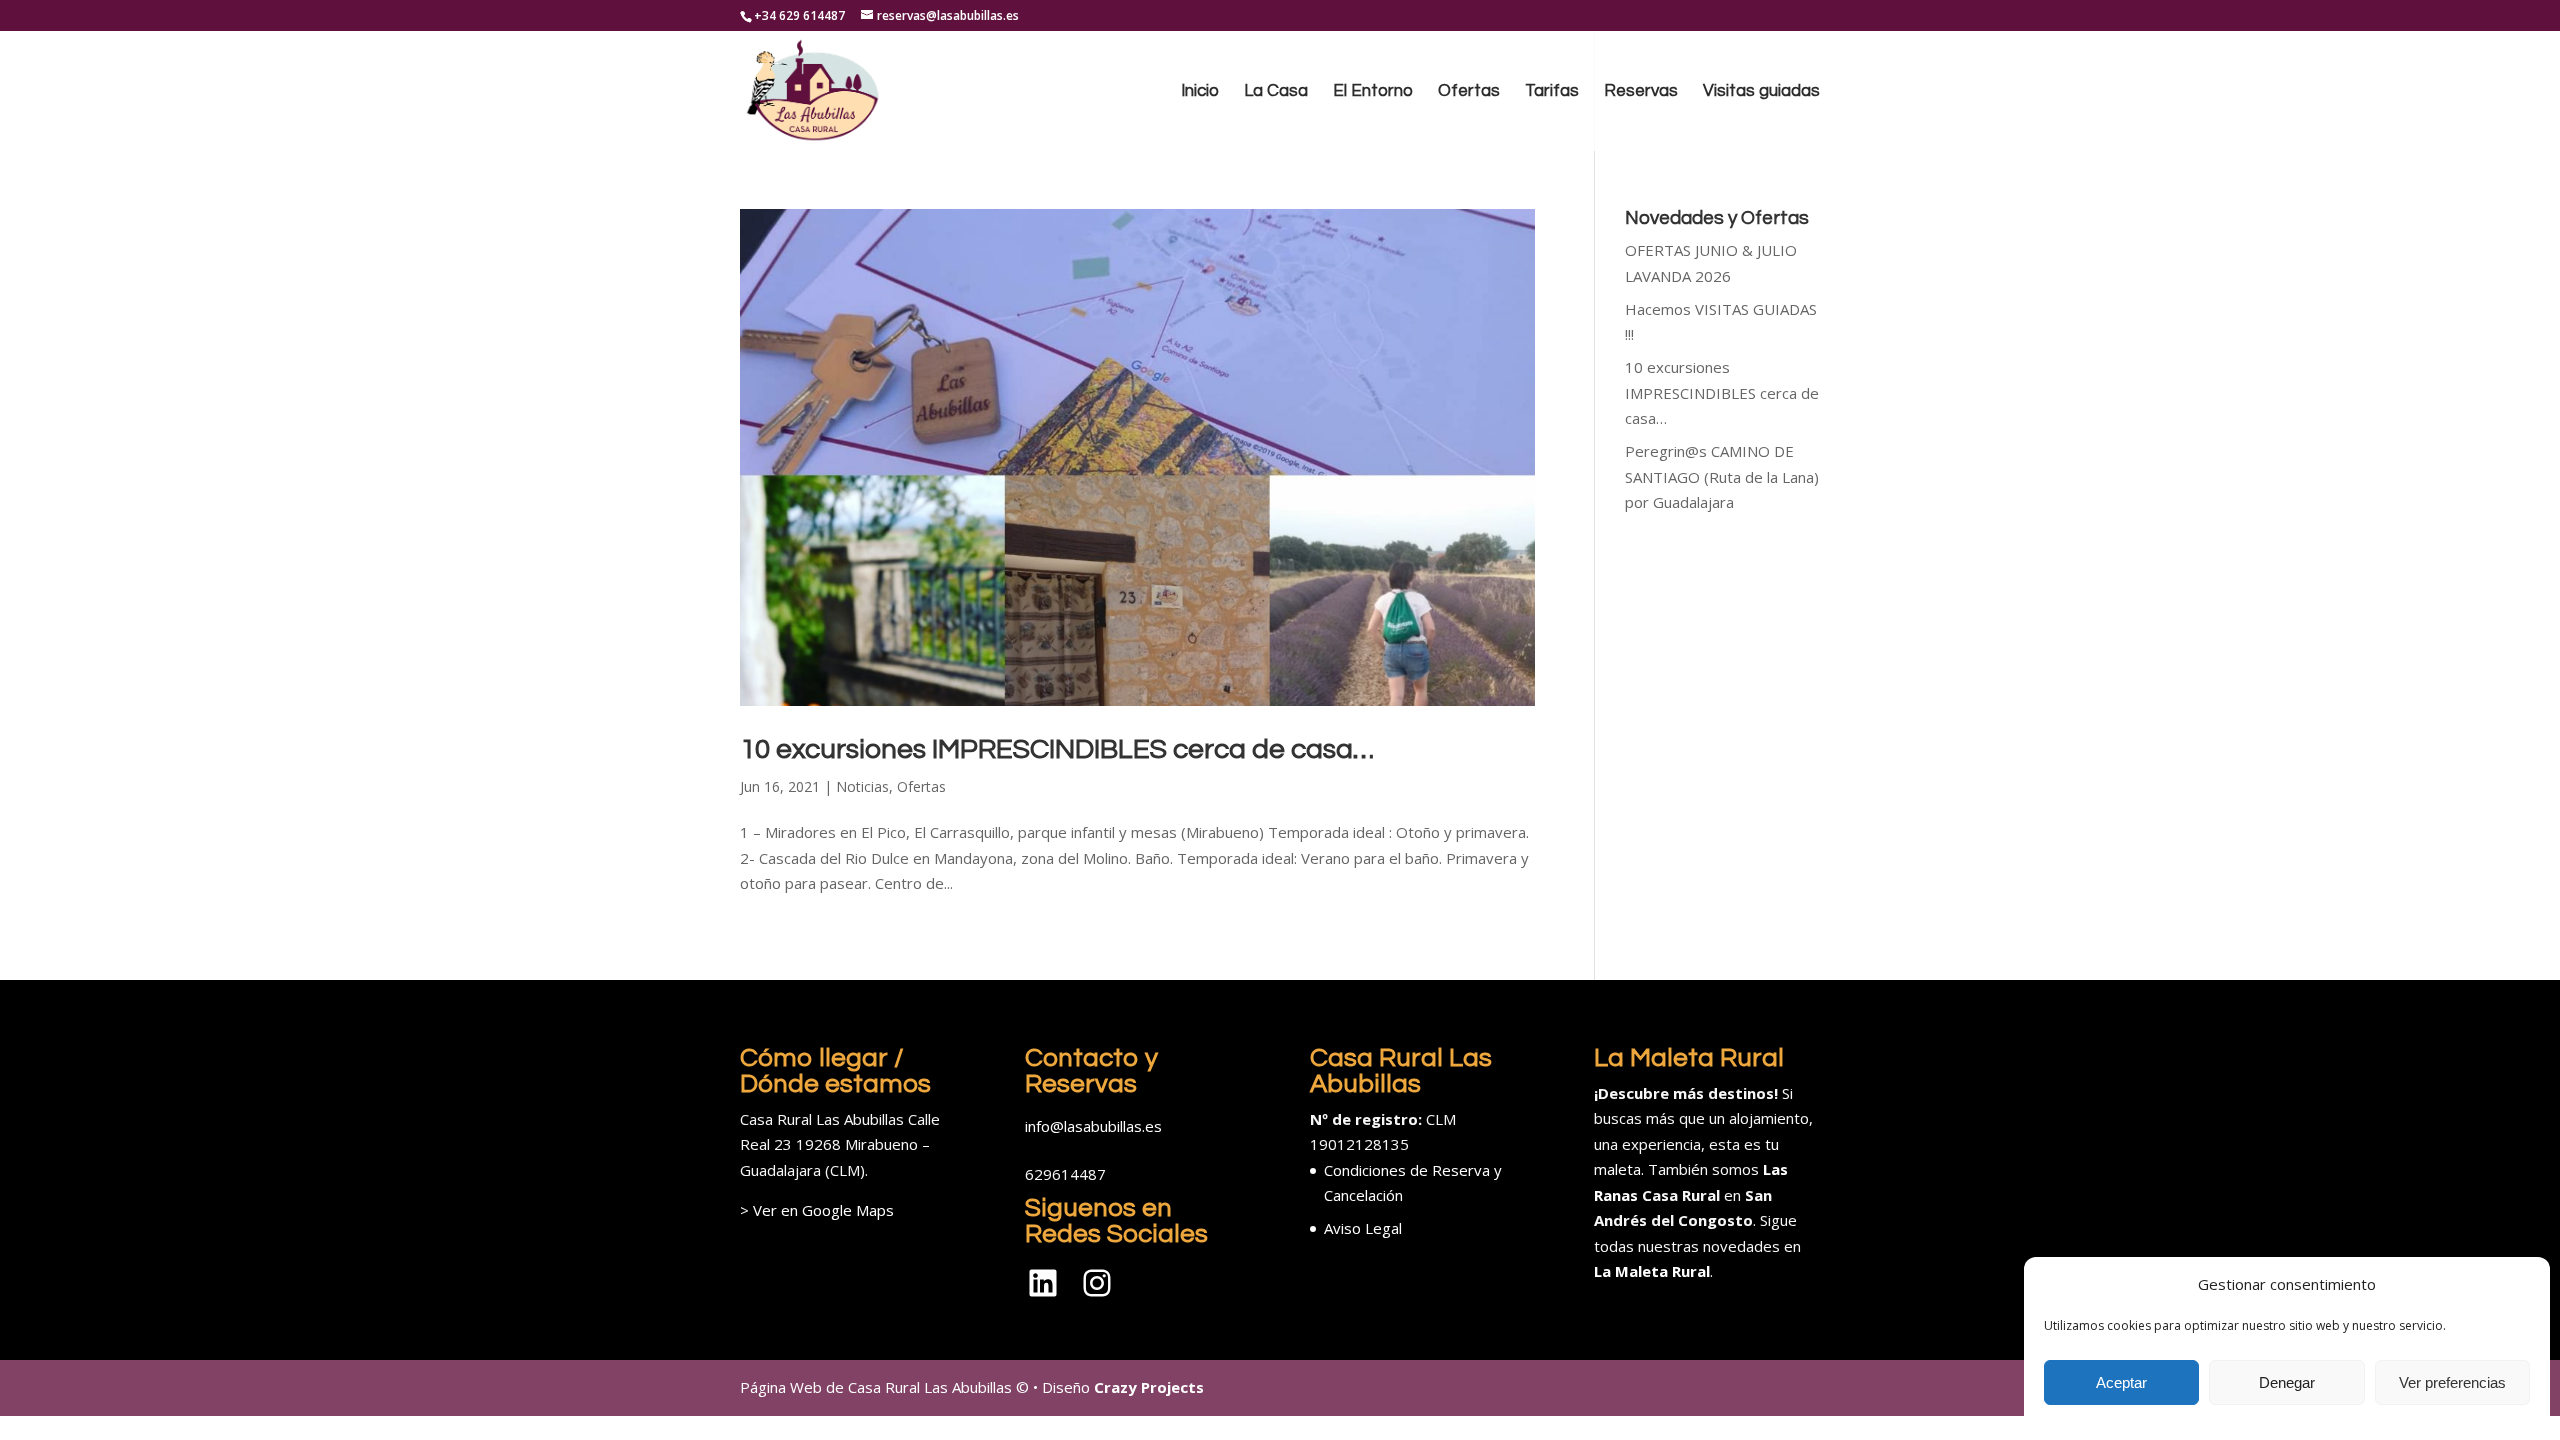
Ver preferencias (2452, 1382)
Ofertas (1469, 92)
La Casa (1276, 92)
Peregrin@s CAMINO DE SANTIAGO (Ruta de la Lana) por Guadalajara (1722, 476)
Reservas (1641, 92)
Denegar (2287, 1382)
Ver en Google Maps (823, 1210)
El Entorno (1373, 92)
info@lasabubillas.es (1093, 1126)
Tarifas (1552, 92)
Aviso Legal (1363, 1228)
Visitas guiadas (1761, 92)
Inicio (1200, 92)
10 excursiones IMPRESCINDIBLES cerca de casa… (1057, 749)
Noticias (862, 786)
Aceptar (2121, 1382)
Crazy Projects (1149, 1387)
